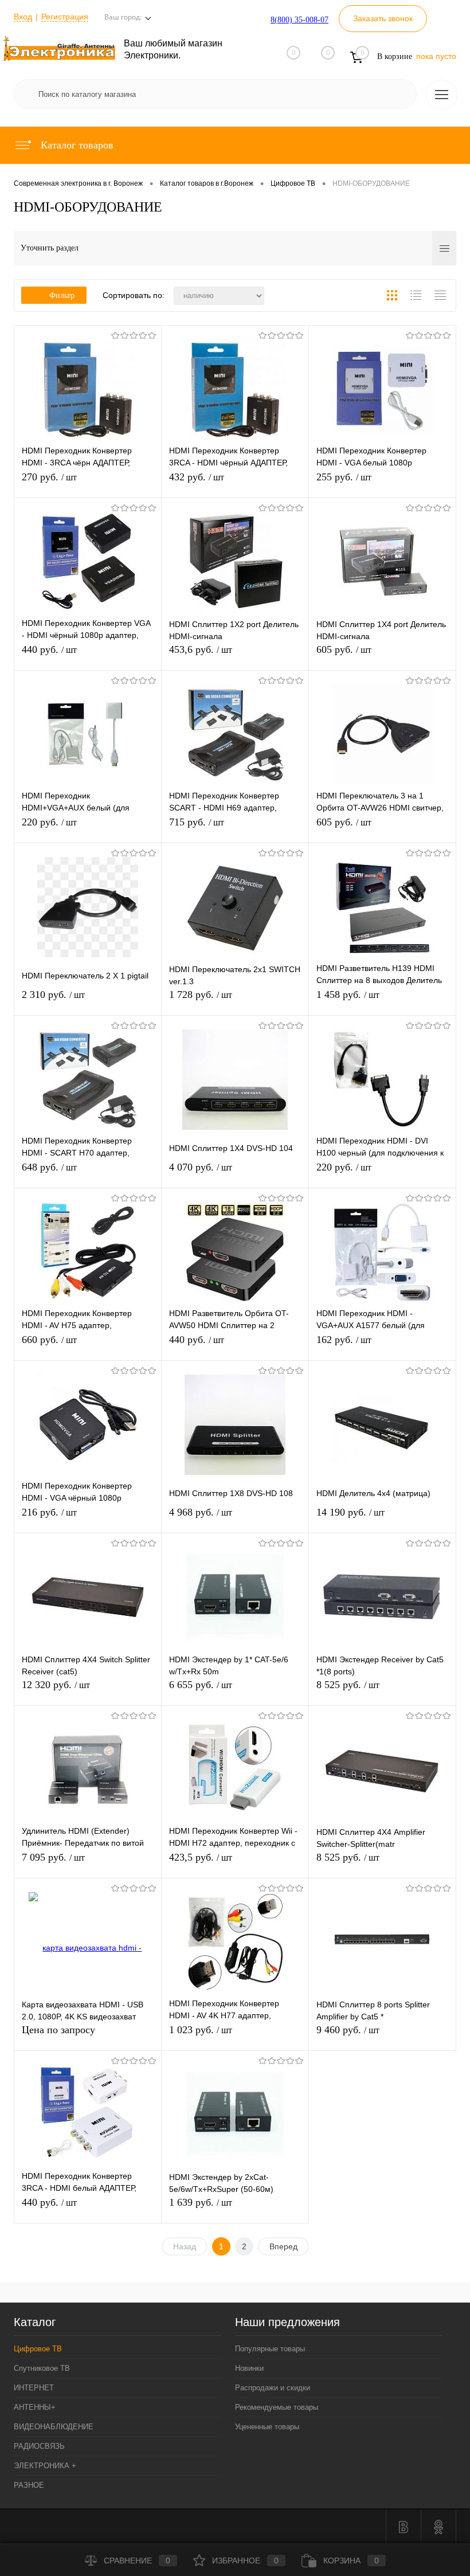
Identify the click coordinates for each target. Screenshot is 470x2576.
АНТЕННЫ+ (35, 2407)
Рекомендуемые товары (277, 2407)
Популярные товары (270, 2349)
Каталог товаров (76, 145)
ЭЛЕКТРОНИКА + (45, 2466)
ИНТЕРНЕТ (34, 2388)
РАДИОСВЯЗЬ (39, 2446)
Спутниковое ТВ (42, 2368)
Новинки (249, 2368)
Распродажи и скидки (273, 2388)
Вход (23, 17)
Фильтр (62, 295)
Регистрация (65, 17)
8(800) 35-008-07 (299, 20)
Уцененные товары (267, 2427)
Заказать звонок (383, 18)
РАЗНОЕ (29, 2485)
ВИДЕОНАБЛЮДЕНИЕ (54, 2427)
